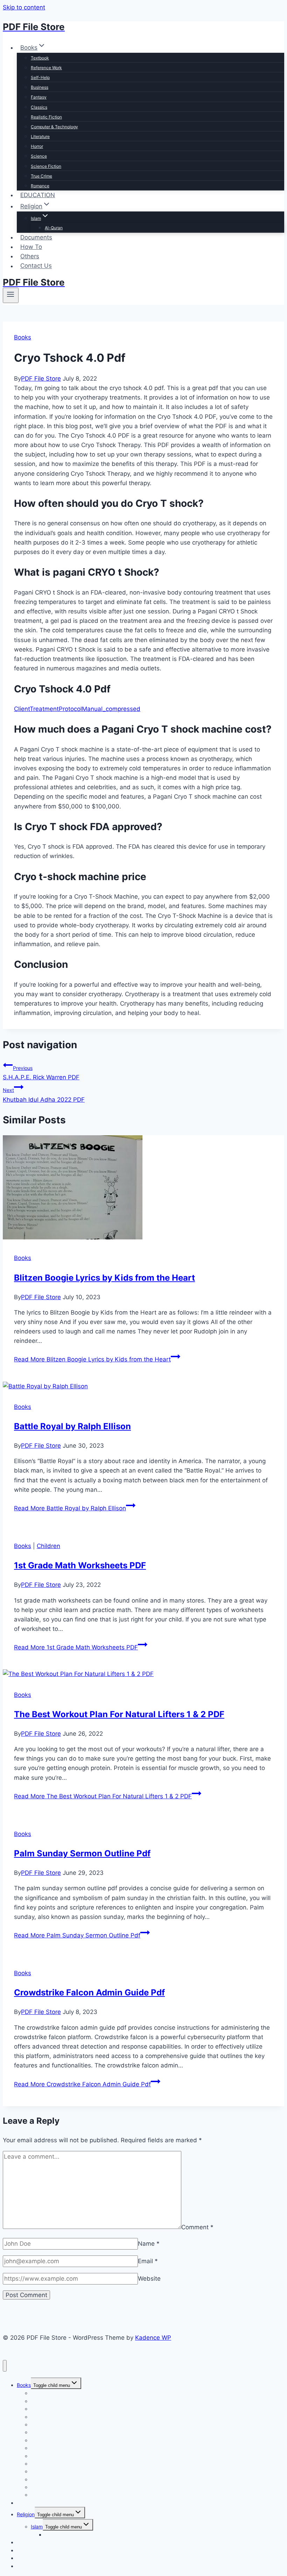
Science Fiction (46, 166)
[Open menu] (11, 295)
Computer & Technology (54, 127)
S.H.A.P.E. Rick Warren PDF (41, 1073)
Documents (36, 237)
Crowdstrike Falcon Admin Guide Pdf (89, 1992)
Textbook (40, 58)
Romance (40, 186)
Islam (37, 2527)
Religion (26, 2514)
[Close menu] (5, 2366)
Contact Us (36, 266)
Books (23, 337)
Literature (40, 136)
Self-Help (40, 77)
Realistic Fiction (46, 117)
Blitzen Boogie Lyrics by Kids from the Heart (104, 1278)
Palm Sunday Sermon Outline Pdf (82, 1853)
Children (48, 1546)
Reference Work (46, 68)
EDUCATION (38, 195)
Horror (37, 146)
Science (39, 156)
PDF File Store (41, 379)
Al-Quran (54, 228)
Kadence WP (153, 2338)
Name (149, 2244)
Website (149, 2279)
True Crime (41, 176)
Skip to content (24, 7)
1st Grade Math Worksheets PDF (80, 1565)
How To (31, 247)
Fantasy (39, 97)
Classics (39, 107)
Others (30, 256)
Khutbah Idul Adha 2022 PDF (44, 1095)
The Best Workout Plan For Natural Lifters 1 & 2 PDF (119, 1714)
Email (148, 2261)
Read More (92, 1359)
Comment (197, 2227)
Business (40, 87)
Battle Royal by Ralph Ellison (72, 1426)
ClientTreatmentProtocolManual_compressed (77, 709)
